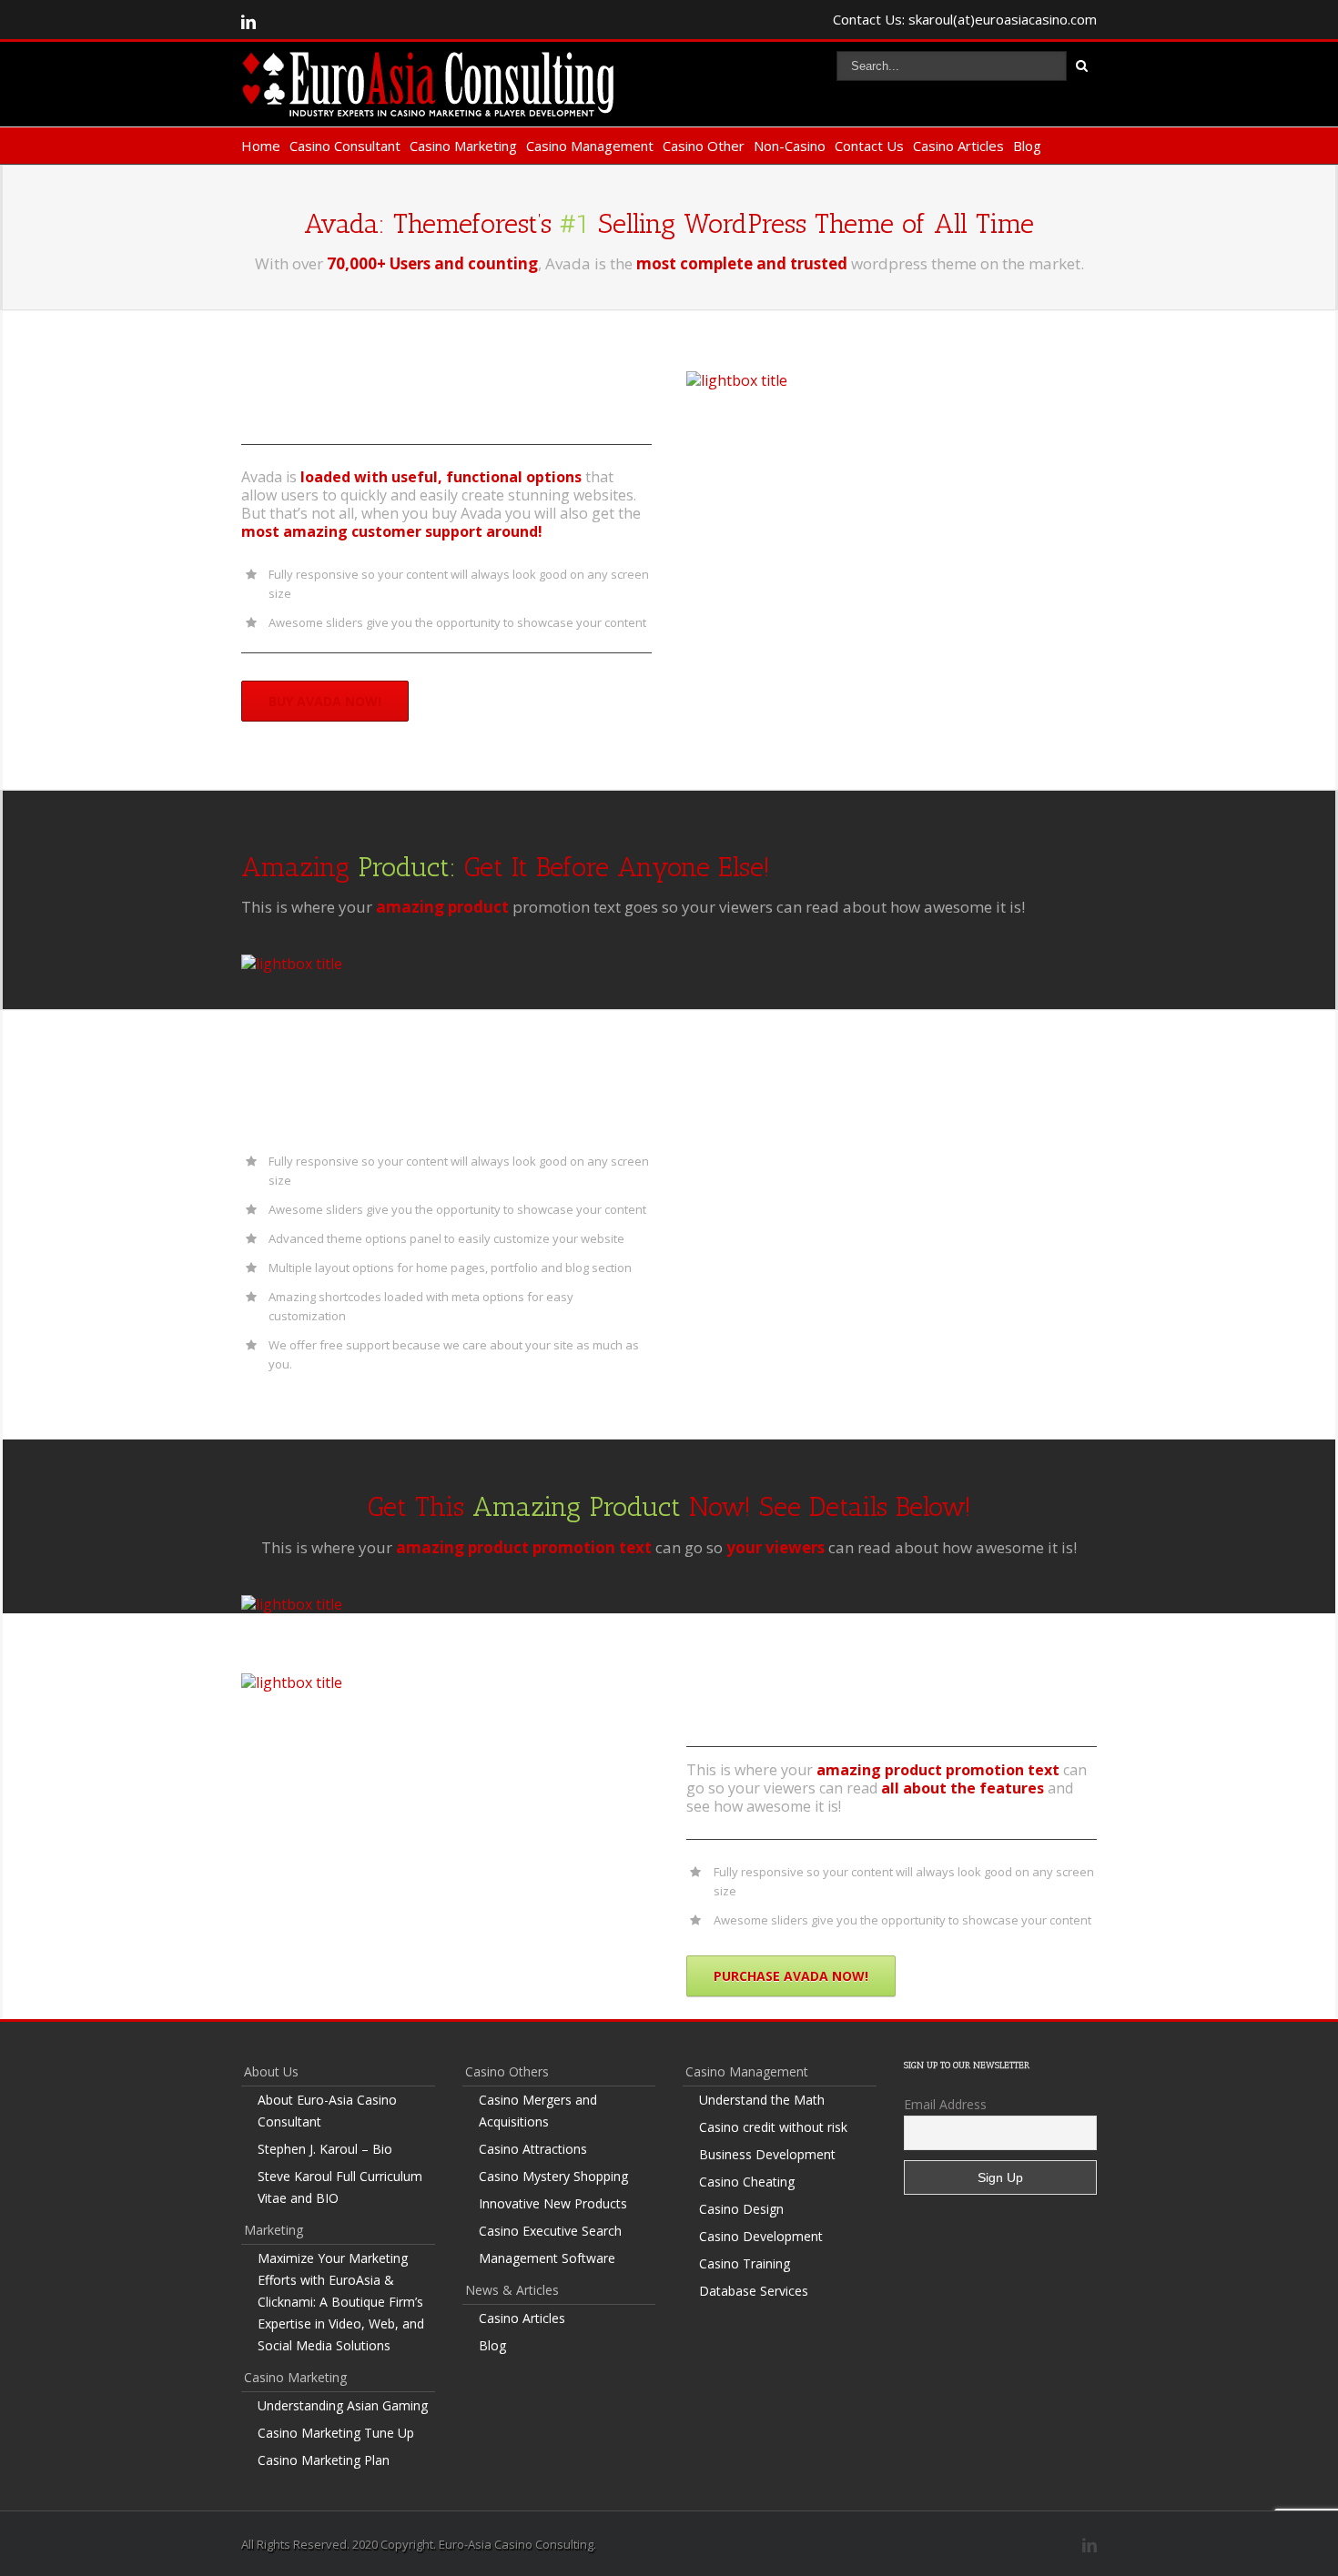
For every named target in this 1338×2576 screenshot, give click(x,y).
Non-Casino (790, 146)
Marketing (274, 2230)
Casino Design (741, 2209)
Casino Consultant (345, 146)
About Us (271, 2071)
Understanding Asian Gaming (343, 2405)
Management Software (547, 2258)
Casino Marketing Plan (324, 2460)
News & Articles (512, 2290)
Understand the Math (762, 2100)
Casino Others (507, 2071)
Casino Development (761, 2236)
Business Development (767, 2154)
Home (261, 146)
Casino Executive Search (550, 2231)
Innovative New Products (553, 2203)
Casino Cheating (747, 2182)
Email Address (945, 2104)
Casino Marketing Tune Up (336, 2433)
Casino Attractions (533, 2149)
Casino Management (590, 146)
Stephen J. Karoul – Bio (325, 2149)
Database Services (754, 2291)
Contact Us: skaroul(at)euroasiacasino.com (965, 19)
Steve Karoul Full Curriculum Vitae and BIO (340, 2187)
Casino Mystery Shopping (553, 2176)
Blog (1027, 146)
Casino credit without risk (773, 2127)
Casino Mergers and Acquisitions (538, 2111)
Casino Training (745, 2263)
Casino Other (704, 146)
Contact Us (869, 146)
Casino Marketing (463, 146)
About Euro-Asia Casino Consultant (327, 2111)
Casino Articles (958, 146)
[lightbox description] (737, 380)
